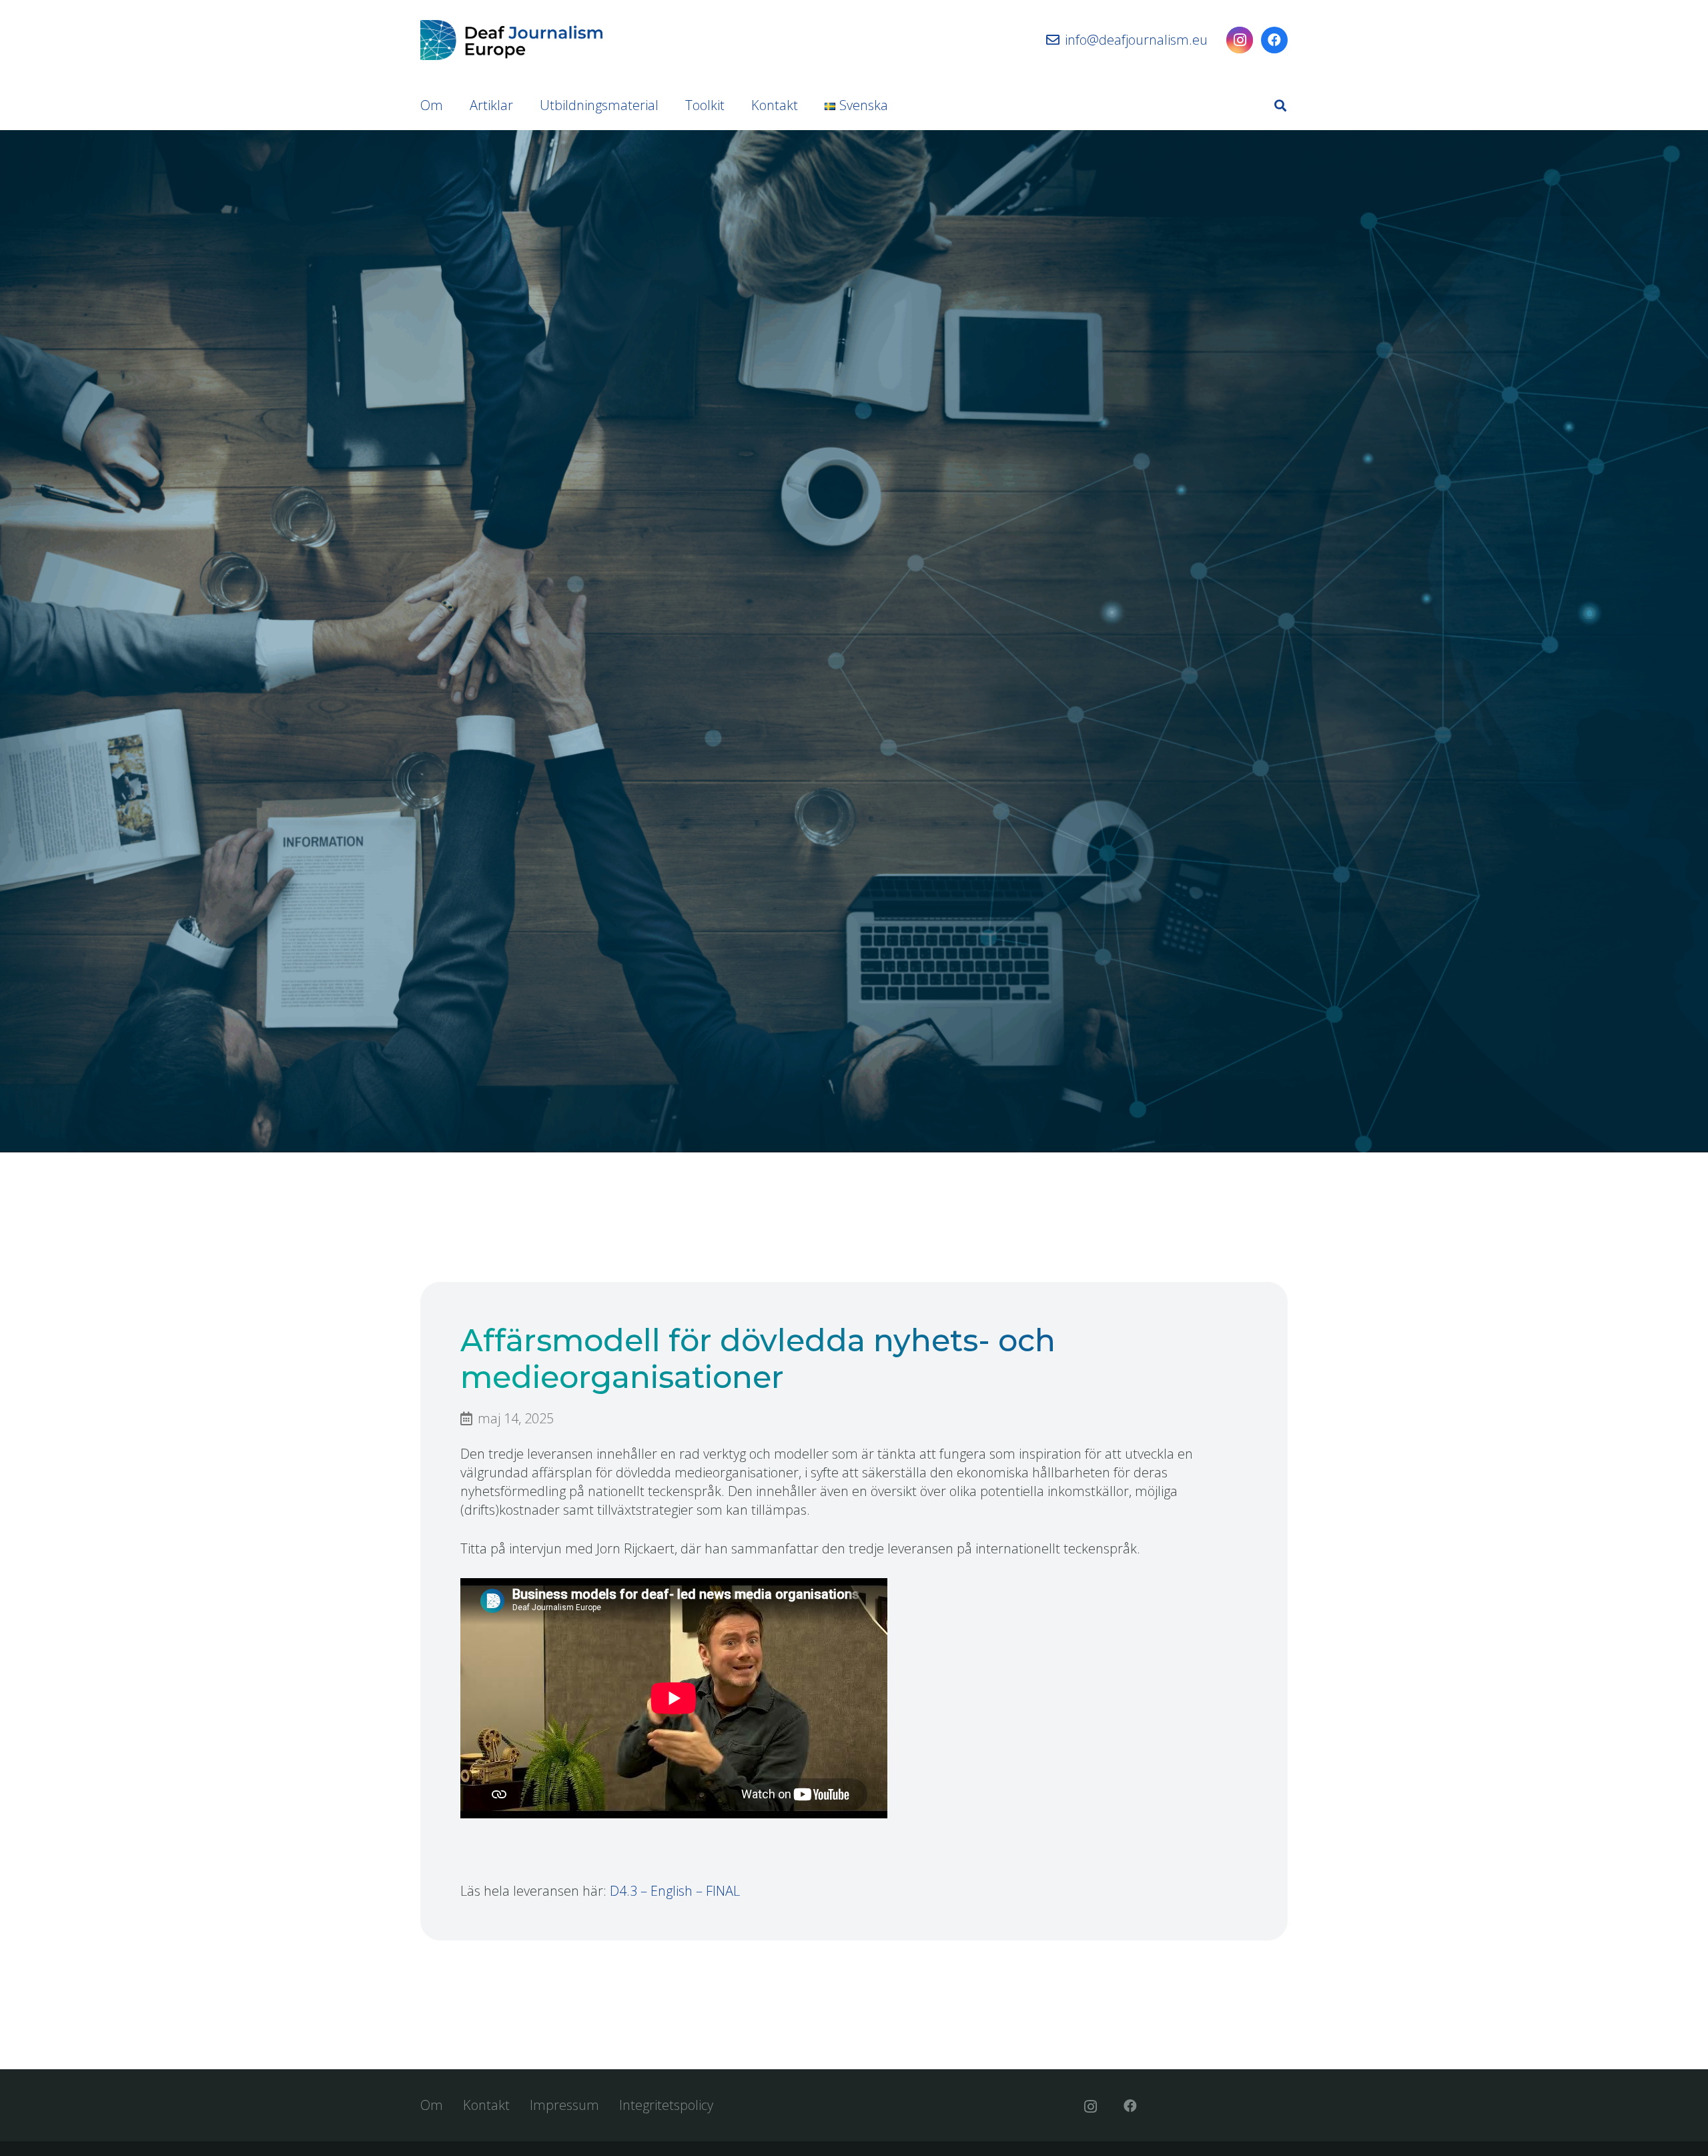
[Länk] (511, 40)
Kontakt (486, 2105)
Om (432, 2105)
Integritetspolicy (666, 2105)
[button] (1280, 105)
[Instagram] (1240, 40)
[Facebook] (1274, 40)
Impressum (564, 2105)
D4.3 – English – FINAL (675, 1891)
